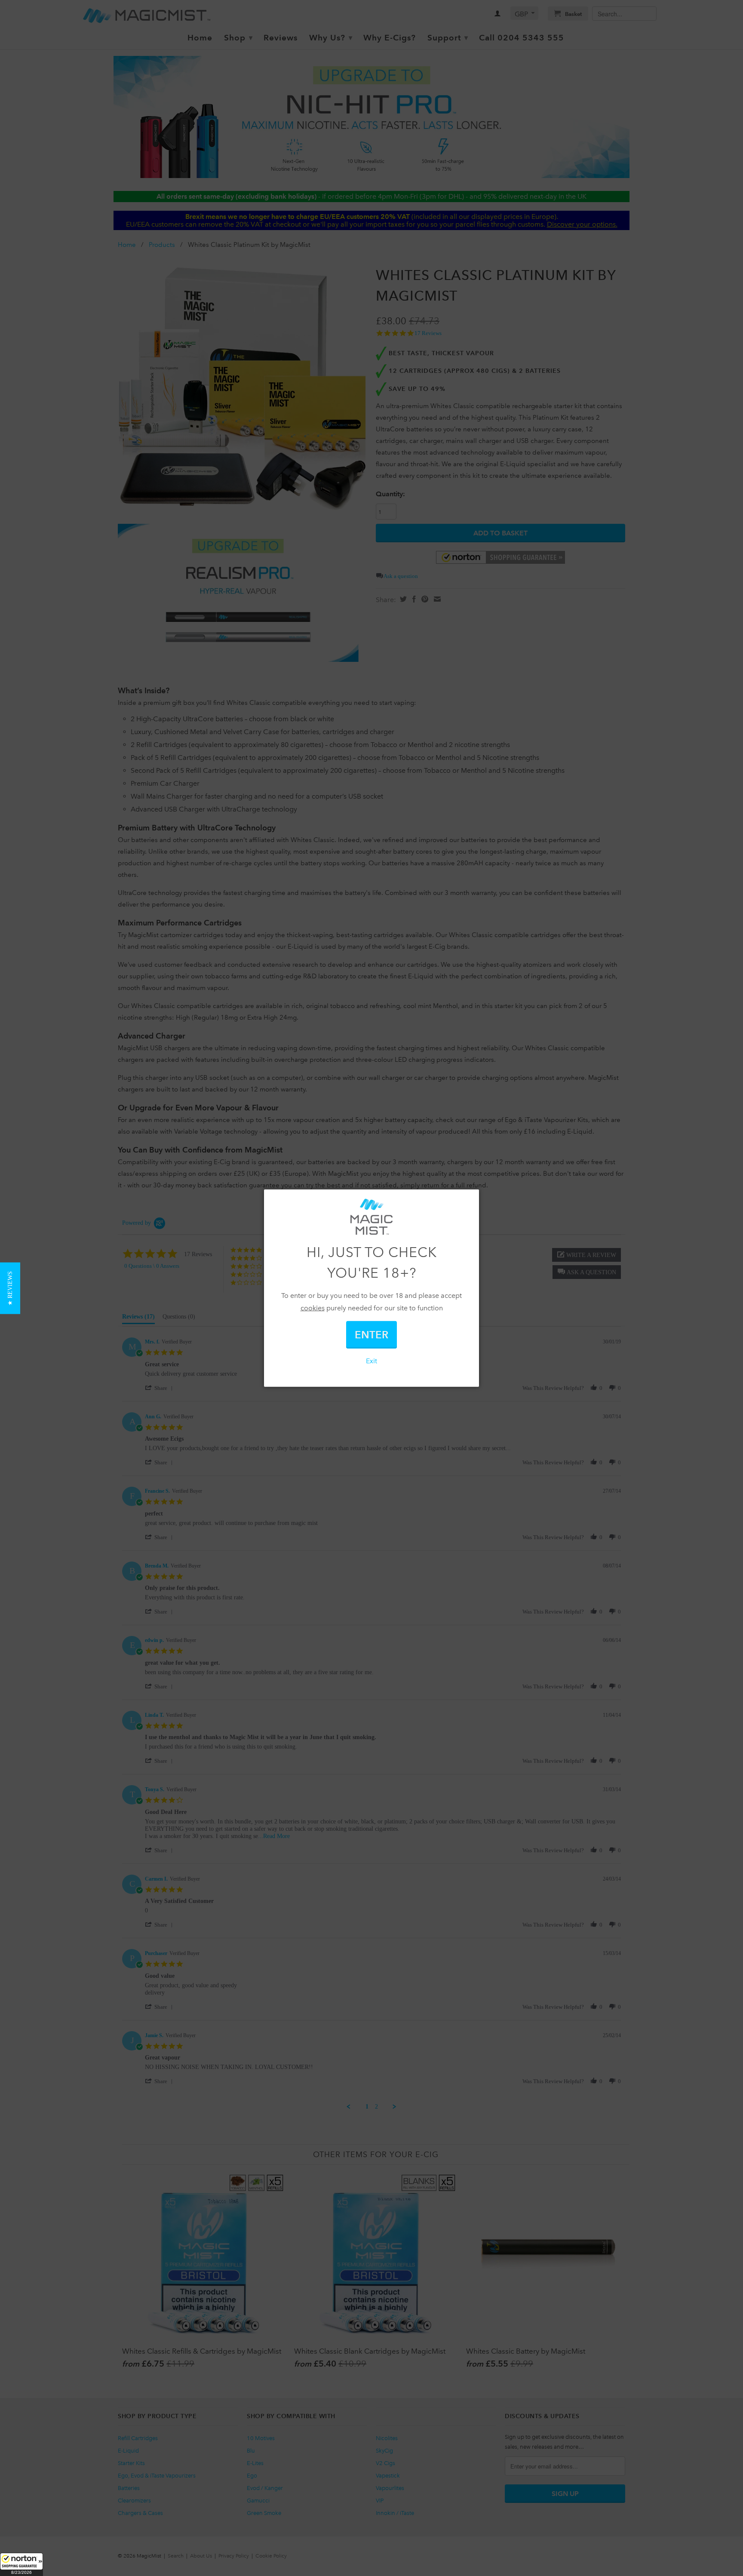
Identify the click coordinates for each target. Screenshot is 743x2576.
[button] (21, 2564)
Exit (371, 1360)
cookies (313, 1308)
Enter (371, 1334)
